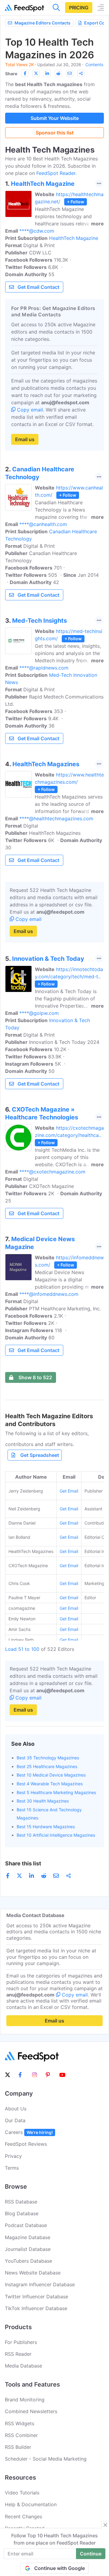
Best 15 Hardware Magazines (46, 1827)
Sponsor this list (55, 133)
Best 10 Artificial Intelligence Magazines (56, 1835)
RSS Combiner (21, 2435)
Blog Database (22, 2213)
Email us (25, 439)
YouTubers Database (28, 2261)
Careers (29, 2132)
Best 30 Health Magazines (43, 1801)
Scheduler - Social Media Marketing (46, 2459)
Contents (94, 65)
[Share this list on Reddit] (58, 73)
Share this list (23, 1863)
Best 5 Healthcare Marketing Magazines (56, 1792)
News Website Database (33, 2273)
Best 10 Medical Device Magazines (51, 1775)
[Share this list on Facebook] (25, 73)
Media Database (23, 2366)
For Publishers (21, 2342)
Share (11, 74)
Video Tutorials (22, 2493)
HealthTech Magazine (74, 238)
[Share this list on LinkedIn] (47, 73)
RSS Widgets (20, 2423)
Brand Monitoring (25, 2400)
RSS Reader (18, 2354)
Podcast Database (26, 2225)
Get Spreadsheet (40, 1455)
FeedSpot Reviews (26, 2144)
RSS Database (21, 2202)
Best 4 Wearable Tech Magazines (50, 1784)
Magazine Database (28, 2237)
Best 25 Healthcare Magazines (47, 1766)
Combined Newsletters (31, 2411)
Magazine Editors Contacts (43, 23)
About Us (16, 2109)
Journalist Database (28, 2249)
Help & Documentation (31, 2504)
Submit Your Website (55, 118)
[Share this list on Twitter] (36, 73)
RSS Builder (18, 2447)
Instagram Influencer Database (40, 2284)
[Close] (105, 2525)
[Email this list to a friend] (70, 73)
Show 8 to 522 (35, 1377)
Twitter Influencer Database (36, 2297)
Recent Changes (23, 2516)
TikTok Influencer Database (36, 2308)
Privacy (13, 2156)
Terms (12, 2168)
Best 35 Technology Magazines (48, 1758)
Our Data (15, 2120)
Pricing (79, 8)
